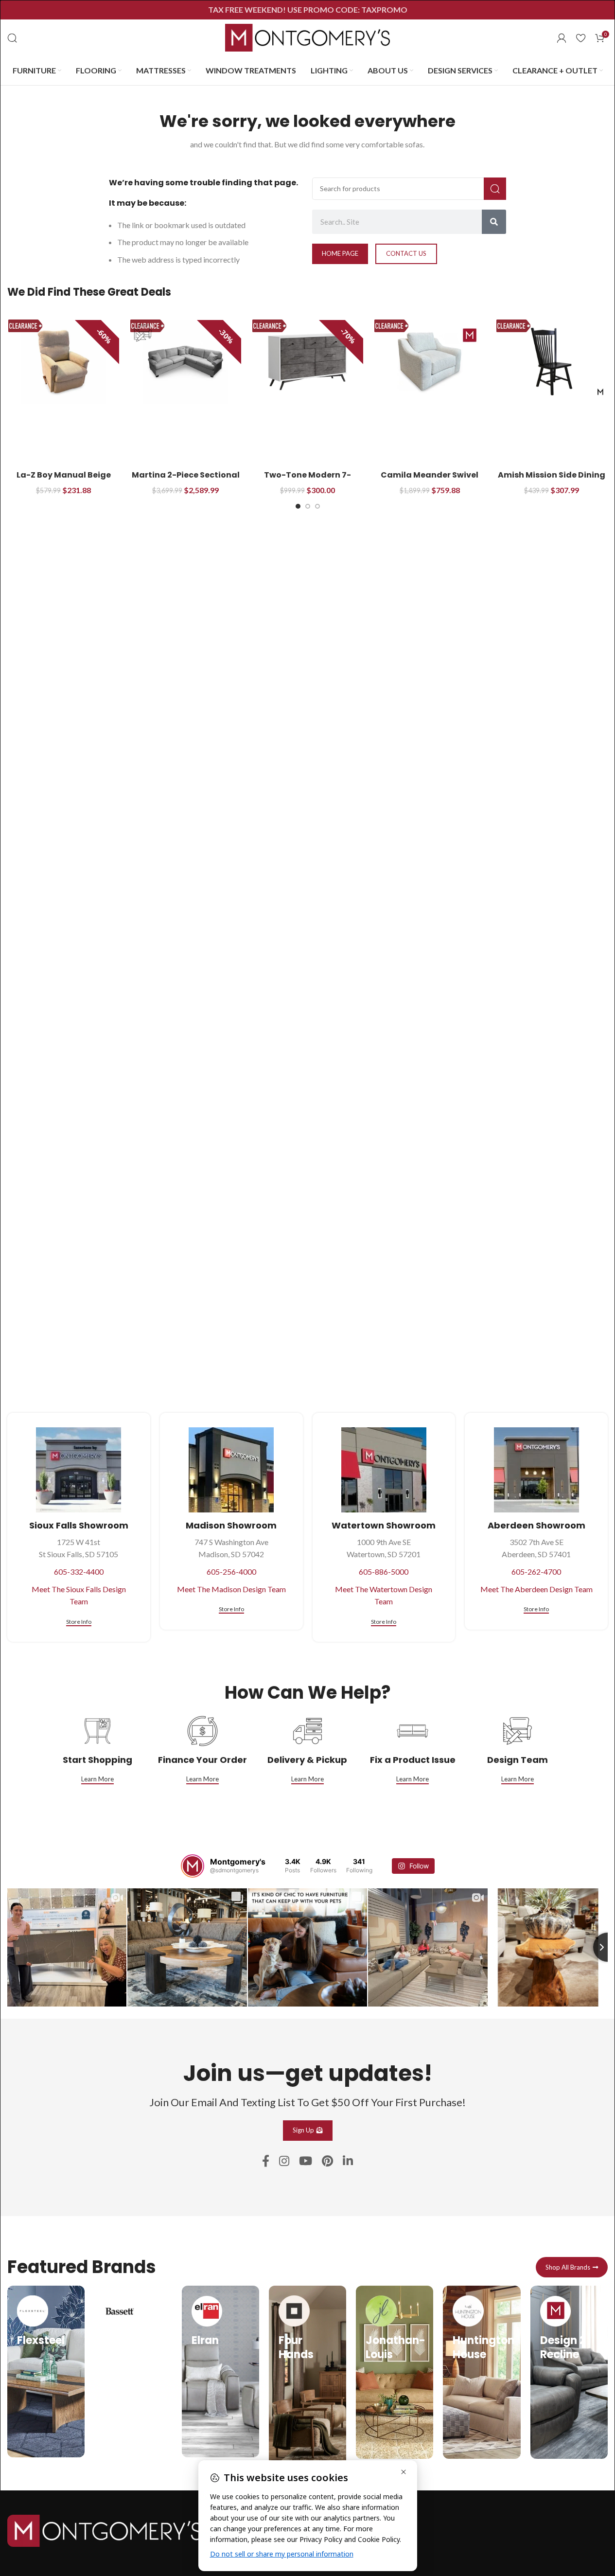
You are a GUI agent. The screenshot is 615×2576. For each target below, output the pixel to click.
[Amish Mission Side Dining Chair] (552, 362)
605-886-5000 (384, 1572)
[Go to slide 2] (308, 506)
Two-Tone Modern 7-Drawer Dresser (307, 480)
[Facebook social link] (266, 2161)
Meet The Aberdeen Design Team (536, 1589)
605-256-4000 (231, 1572)
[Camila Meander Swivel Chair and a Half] (430, 362)
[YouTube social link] (306, 2161)
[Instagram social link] (284, 2161)
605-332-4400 (79, 1572)
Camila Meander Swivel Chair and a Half (430, 480)
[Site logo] (308, 37)
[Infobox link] (46, 2372)
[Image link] (105, 2530)
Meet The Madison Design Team (231, 1589)
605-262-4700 (536, 1572)
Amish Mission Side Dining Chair (552, 480)
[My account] (562, 38)
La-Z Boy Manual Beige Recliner (64, 480)
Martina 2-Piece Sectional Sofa (186, 480)
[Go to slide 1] (298, 506)
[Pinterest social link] (327, 2161)
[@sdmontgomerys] (193, 1866)
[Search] (12, 38)
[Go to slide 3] (317, 506)
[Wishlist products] (581, 38)
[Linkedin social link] (348, 2161)
